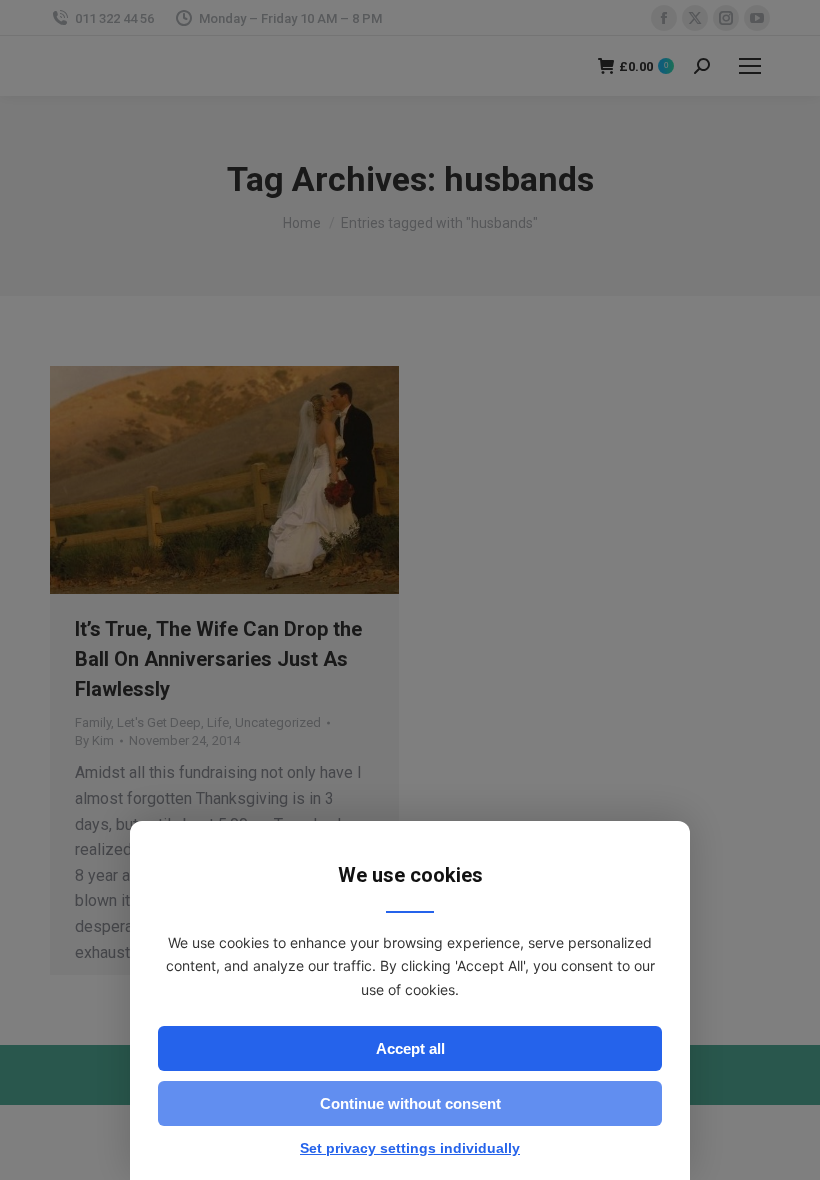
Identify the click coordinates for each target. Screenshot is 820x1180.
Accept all (410, 1048)
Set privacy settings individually (410, 1148)
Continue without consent (410, 1103)
